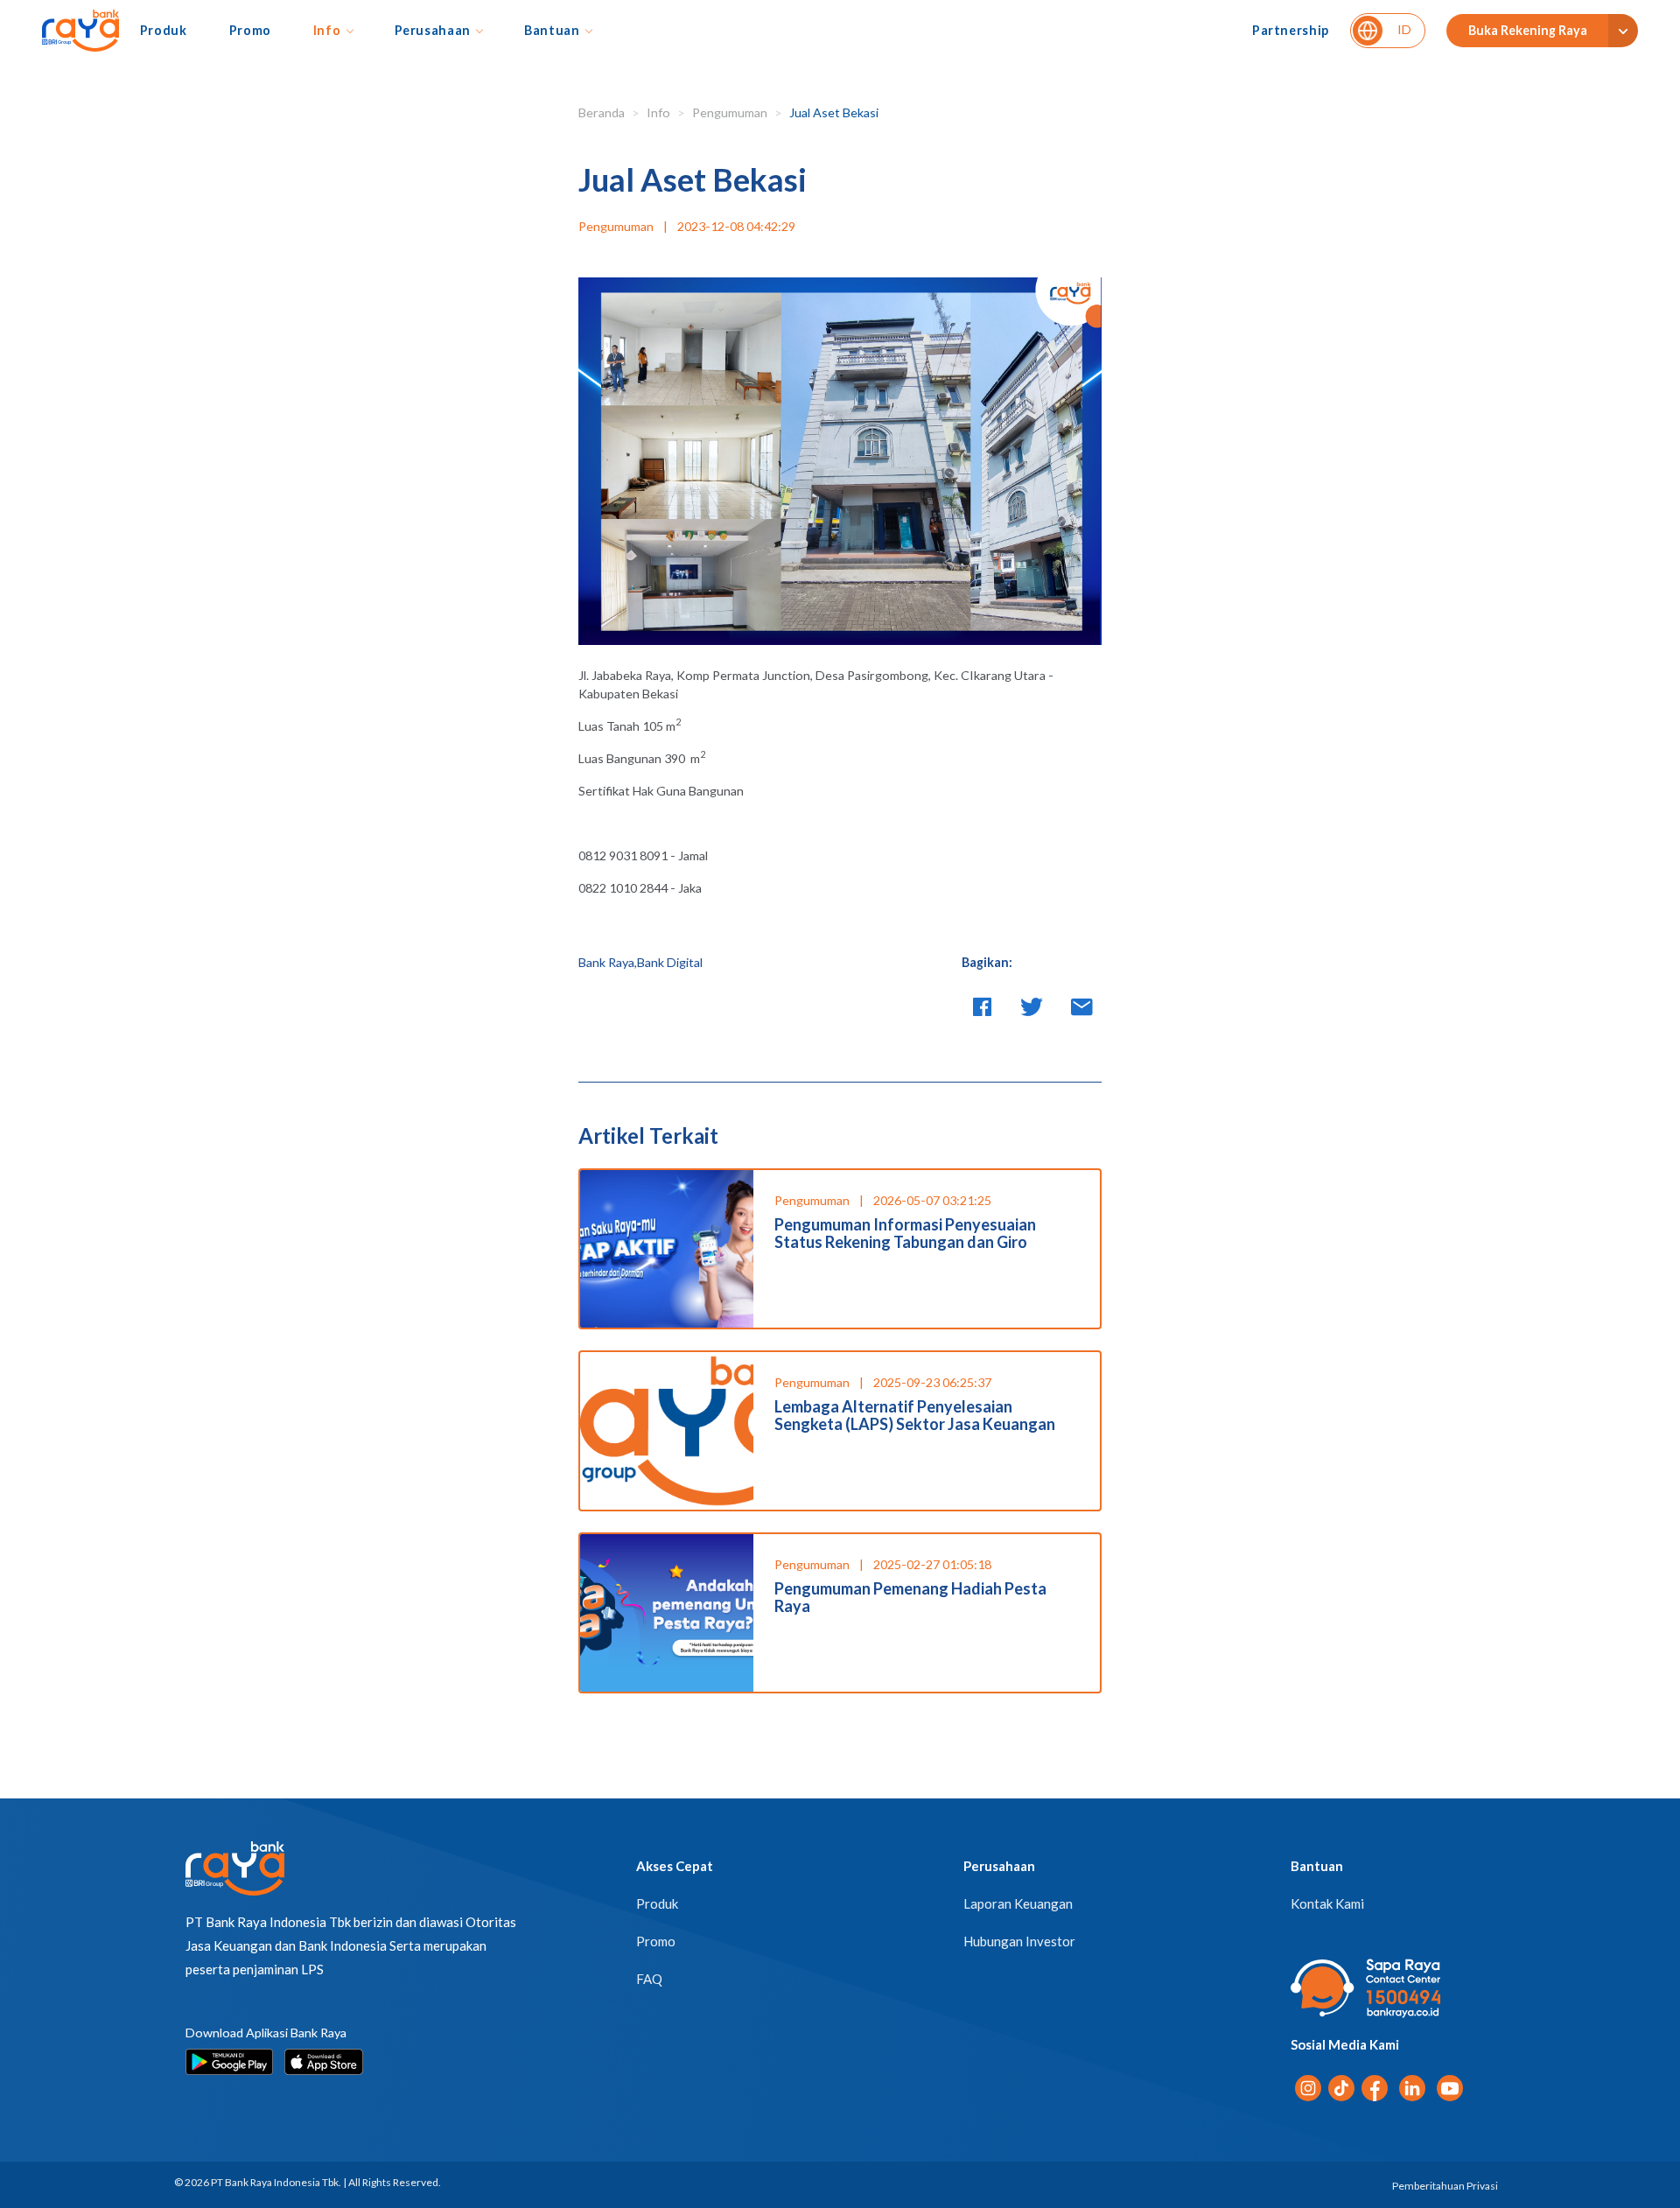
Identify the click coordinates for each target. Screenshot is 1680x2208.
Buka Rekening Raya (1528, 30)
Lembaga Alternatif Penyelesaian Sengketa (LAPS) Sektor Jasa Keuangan (915, 1415)
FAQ (649, 1979)
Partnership (1291, 30)
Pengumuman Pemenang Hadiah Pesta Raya (910, 1597)
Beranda (602, 112)
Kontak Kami (1327, 1903)
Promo (250, 30)
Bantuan (552, 30)
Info (327, 30)
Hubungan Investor (1019, 1941)
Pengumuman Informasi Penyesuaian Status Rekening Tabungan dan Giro (905, 1233)
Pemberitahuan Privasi (1445, 2186)
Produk (164, 30)
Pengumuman (730, 112)
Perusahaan (433, 30)
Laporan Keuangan (1018, 1903)
